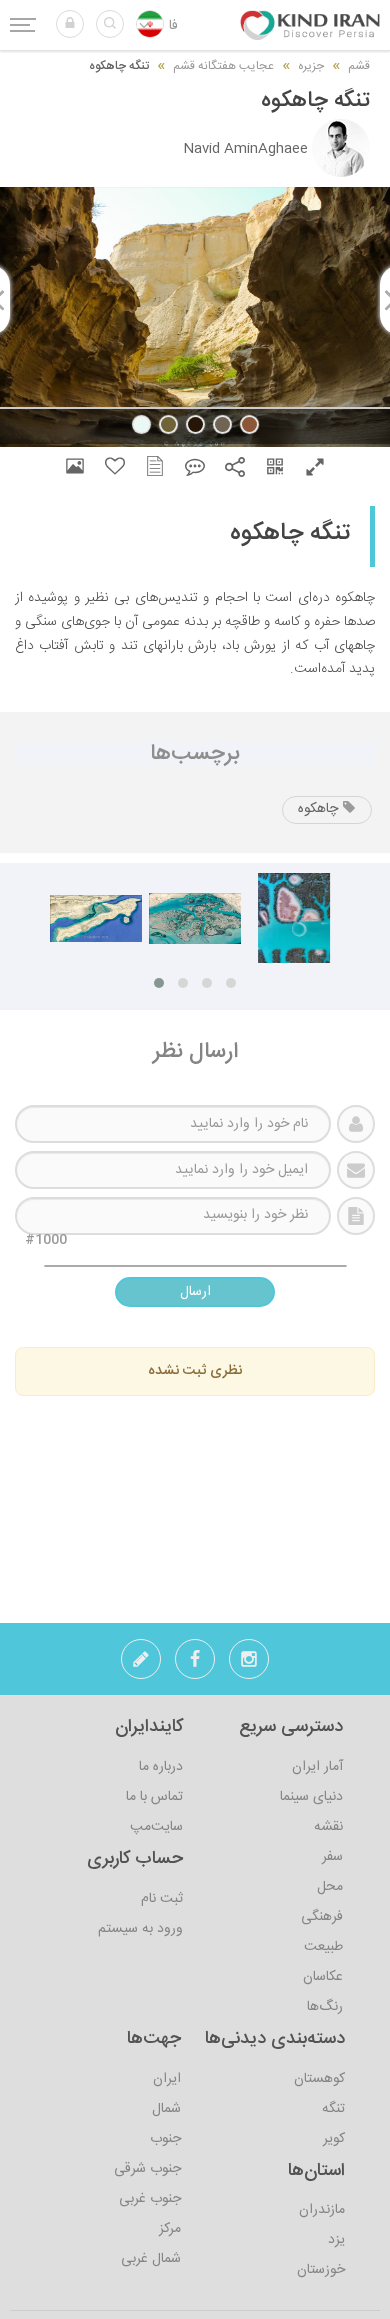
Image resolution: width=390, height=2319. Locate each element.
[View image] (75, 466)
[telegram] (141, 1665)
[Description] (155, 466)
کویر (334, 2139)
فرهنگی (322, 1917)
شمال (166, 2109)
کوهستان (319, 2079)
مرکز (170, 2229)
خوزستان (321, 2270)
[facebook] (195, 1665)
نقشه (328, 1827)
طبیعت (323, 1947)
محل (330, 1887)
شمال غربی (151, 2259)
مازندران (322, 2210)
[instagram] (249, 1665)
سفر (332, 1857)
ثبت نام (162, 1899)
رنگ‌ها (325, 2007)
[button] (70, 24)
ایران (167, 2079)
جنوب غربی (150, 2199)
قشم (359, 66)
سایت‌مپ (156, 1827)
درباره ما (161, 1767)
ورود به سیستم (140, 1929)
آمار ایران (317, 1767)
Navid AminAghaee (245, 149)
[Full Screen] (315, 466)
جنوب (165, 2139)
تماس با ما (154, 1797)
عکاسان (323, 1977)
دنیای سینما (311, 1797)
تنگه (333, 2109)
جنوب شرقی (147, 2169)
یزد (336, 2240)
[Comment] (195, 466)
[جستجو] (110, 24)
